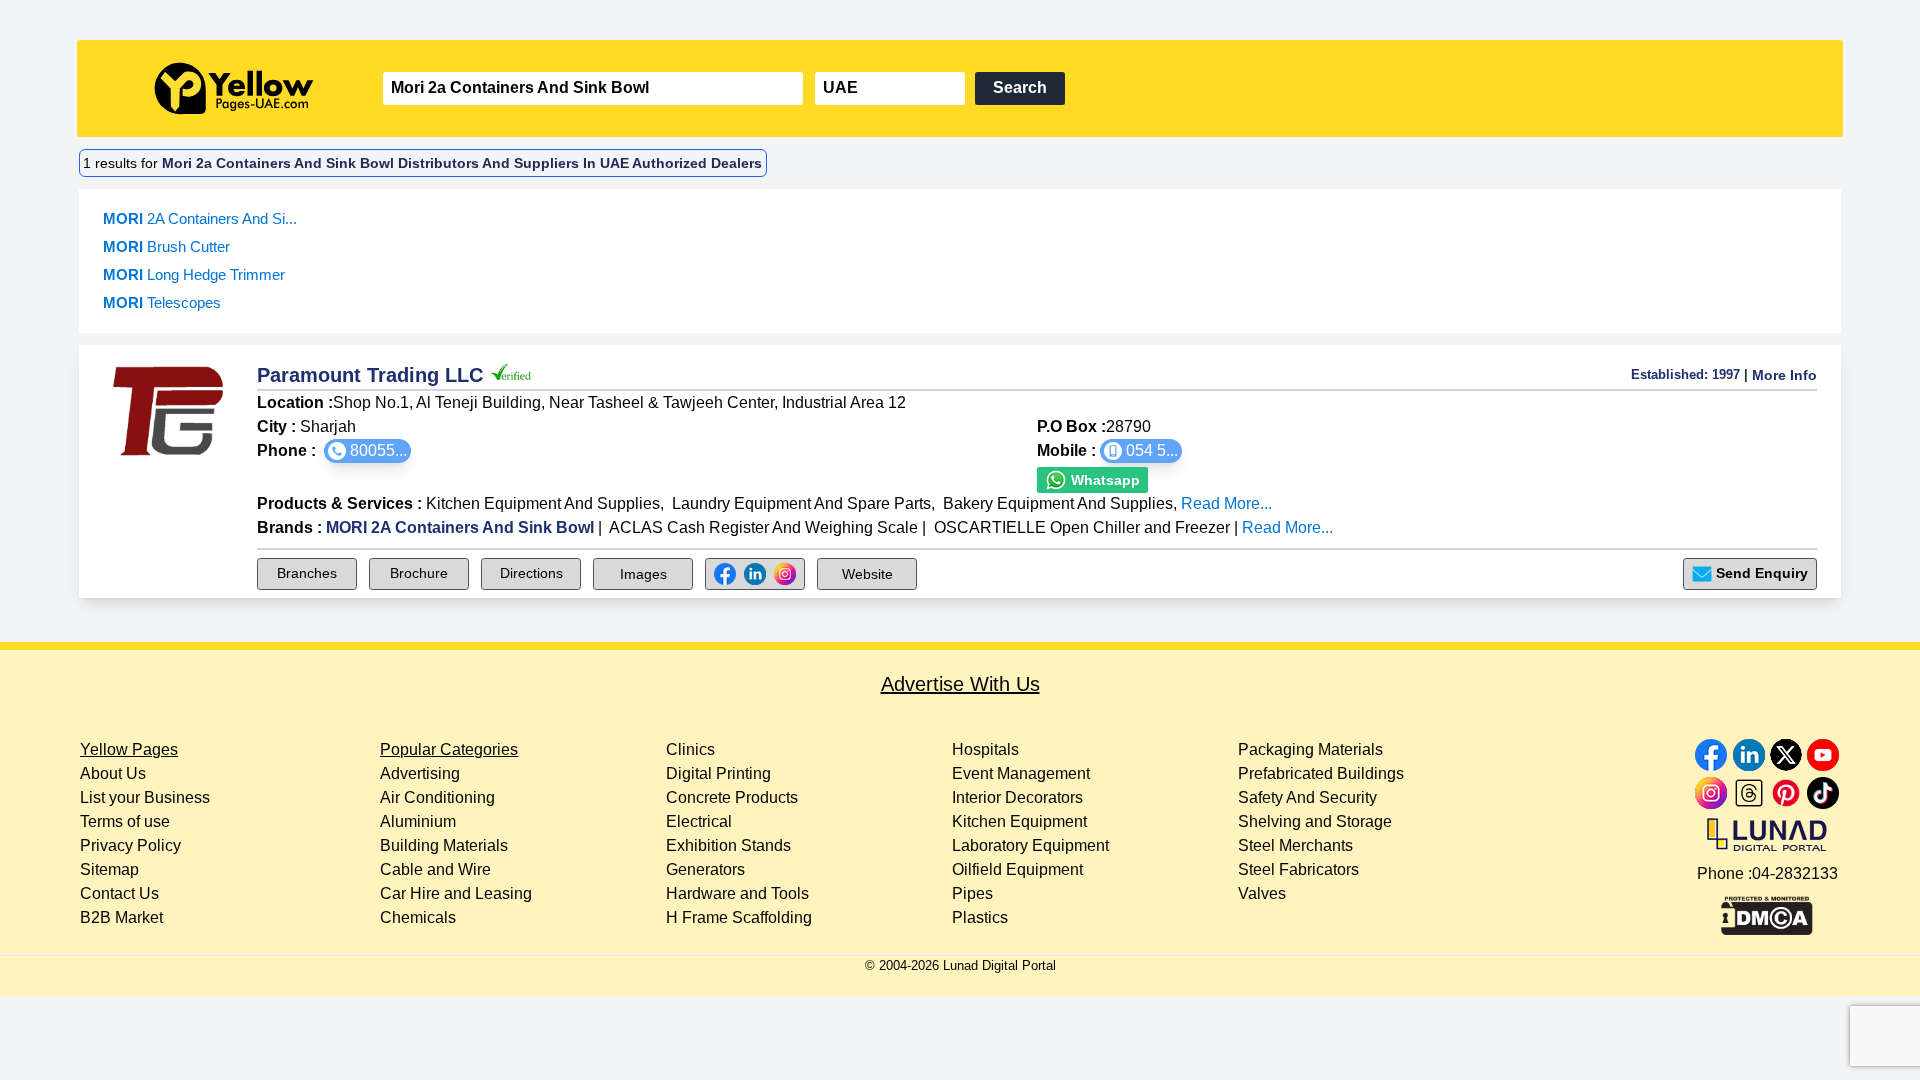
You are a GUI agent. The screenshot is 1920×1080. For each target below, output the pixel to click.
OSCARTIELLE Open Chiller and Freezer (1082, 527)
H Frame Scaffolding (739, 917)
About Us (113, 773)
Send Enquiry (1762, 573)
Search (1020, 87)
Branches (307, 573)
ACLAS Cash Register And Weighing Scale (763, 527)
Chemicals (418, 917)
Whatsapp (1103, 480)
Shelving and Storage (1315, 821)
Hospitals (985, 749)
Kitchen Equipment (1019, 821)
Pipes (972, 893)
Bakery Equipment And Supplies (1058, 503)
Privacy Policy (130, 845)
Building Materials (444, 845)
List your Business (145, 797)
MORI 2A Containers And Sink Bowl (460, 527)
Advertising (420, 773)
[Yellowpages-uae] (234, 88)
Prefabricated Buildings (1321, 773)
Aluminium (418, 821)
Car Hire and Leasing (456, 893)
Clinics (690, 749)
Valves (1262, 893)
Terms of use (125, 821)
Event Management (1021, 773)
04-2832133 (1795, 873)
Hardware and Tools (737, 893)
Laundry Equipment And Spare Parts (801, 503)
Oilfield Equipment (1017, 869)
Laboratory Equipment (1030, 845)
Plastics (980, 917)
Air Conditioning (437, 797)
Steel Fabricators (1298, 869)
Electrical (699, 821)
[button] (367, 451)
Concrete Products (732, 797)
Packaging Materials (1310, 749)
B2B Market (121, 917)
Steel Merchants (1295, 845)
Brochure (419, 573)
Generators (705, 869)
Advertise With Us (960, 684)
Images (643, 574)
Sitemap (109, 869)
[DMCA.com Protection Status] (1767, 911)
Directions (531, 573)
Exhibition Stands (728, 845)
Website (867, 574)
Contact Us (119, 893)
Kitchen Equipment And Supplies (543, 503)
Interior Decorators (1017, 797)
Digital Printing (718, 773)
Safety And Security (1307, 797)
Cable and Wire (435, 869)
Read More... (1226, 503)
